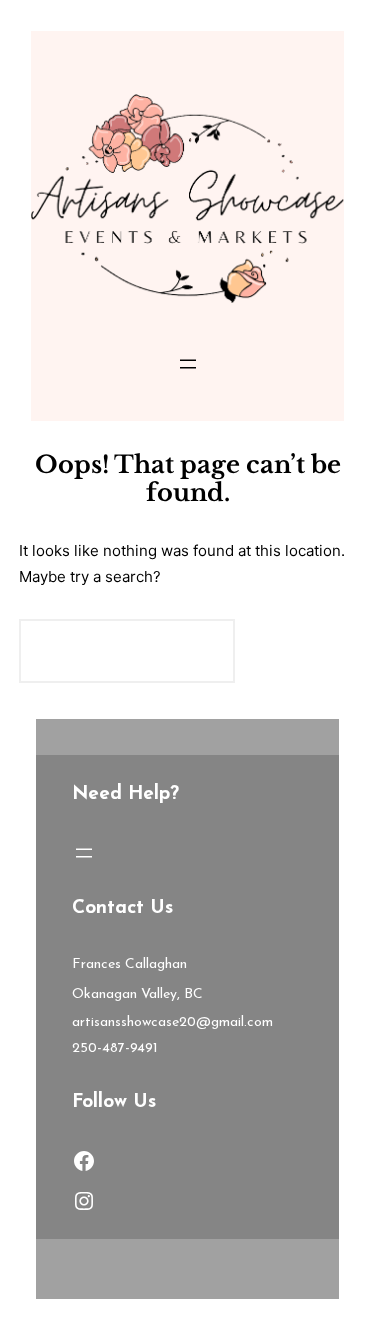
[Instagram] (84, 1201)
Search (300, 650)
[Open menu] (188, 364)
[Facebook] (84, 1161)
